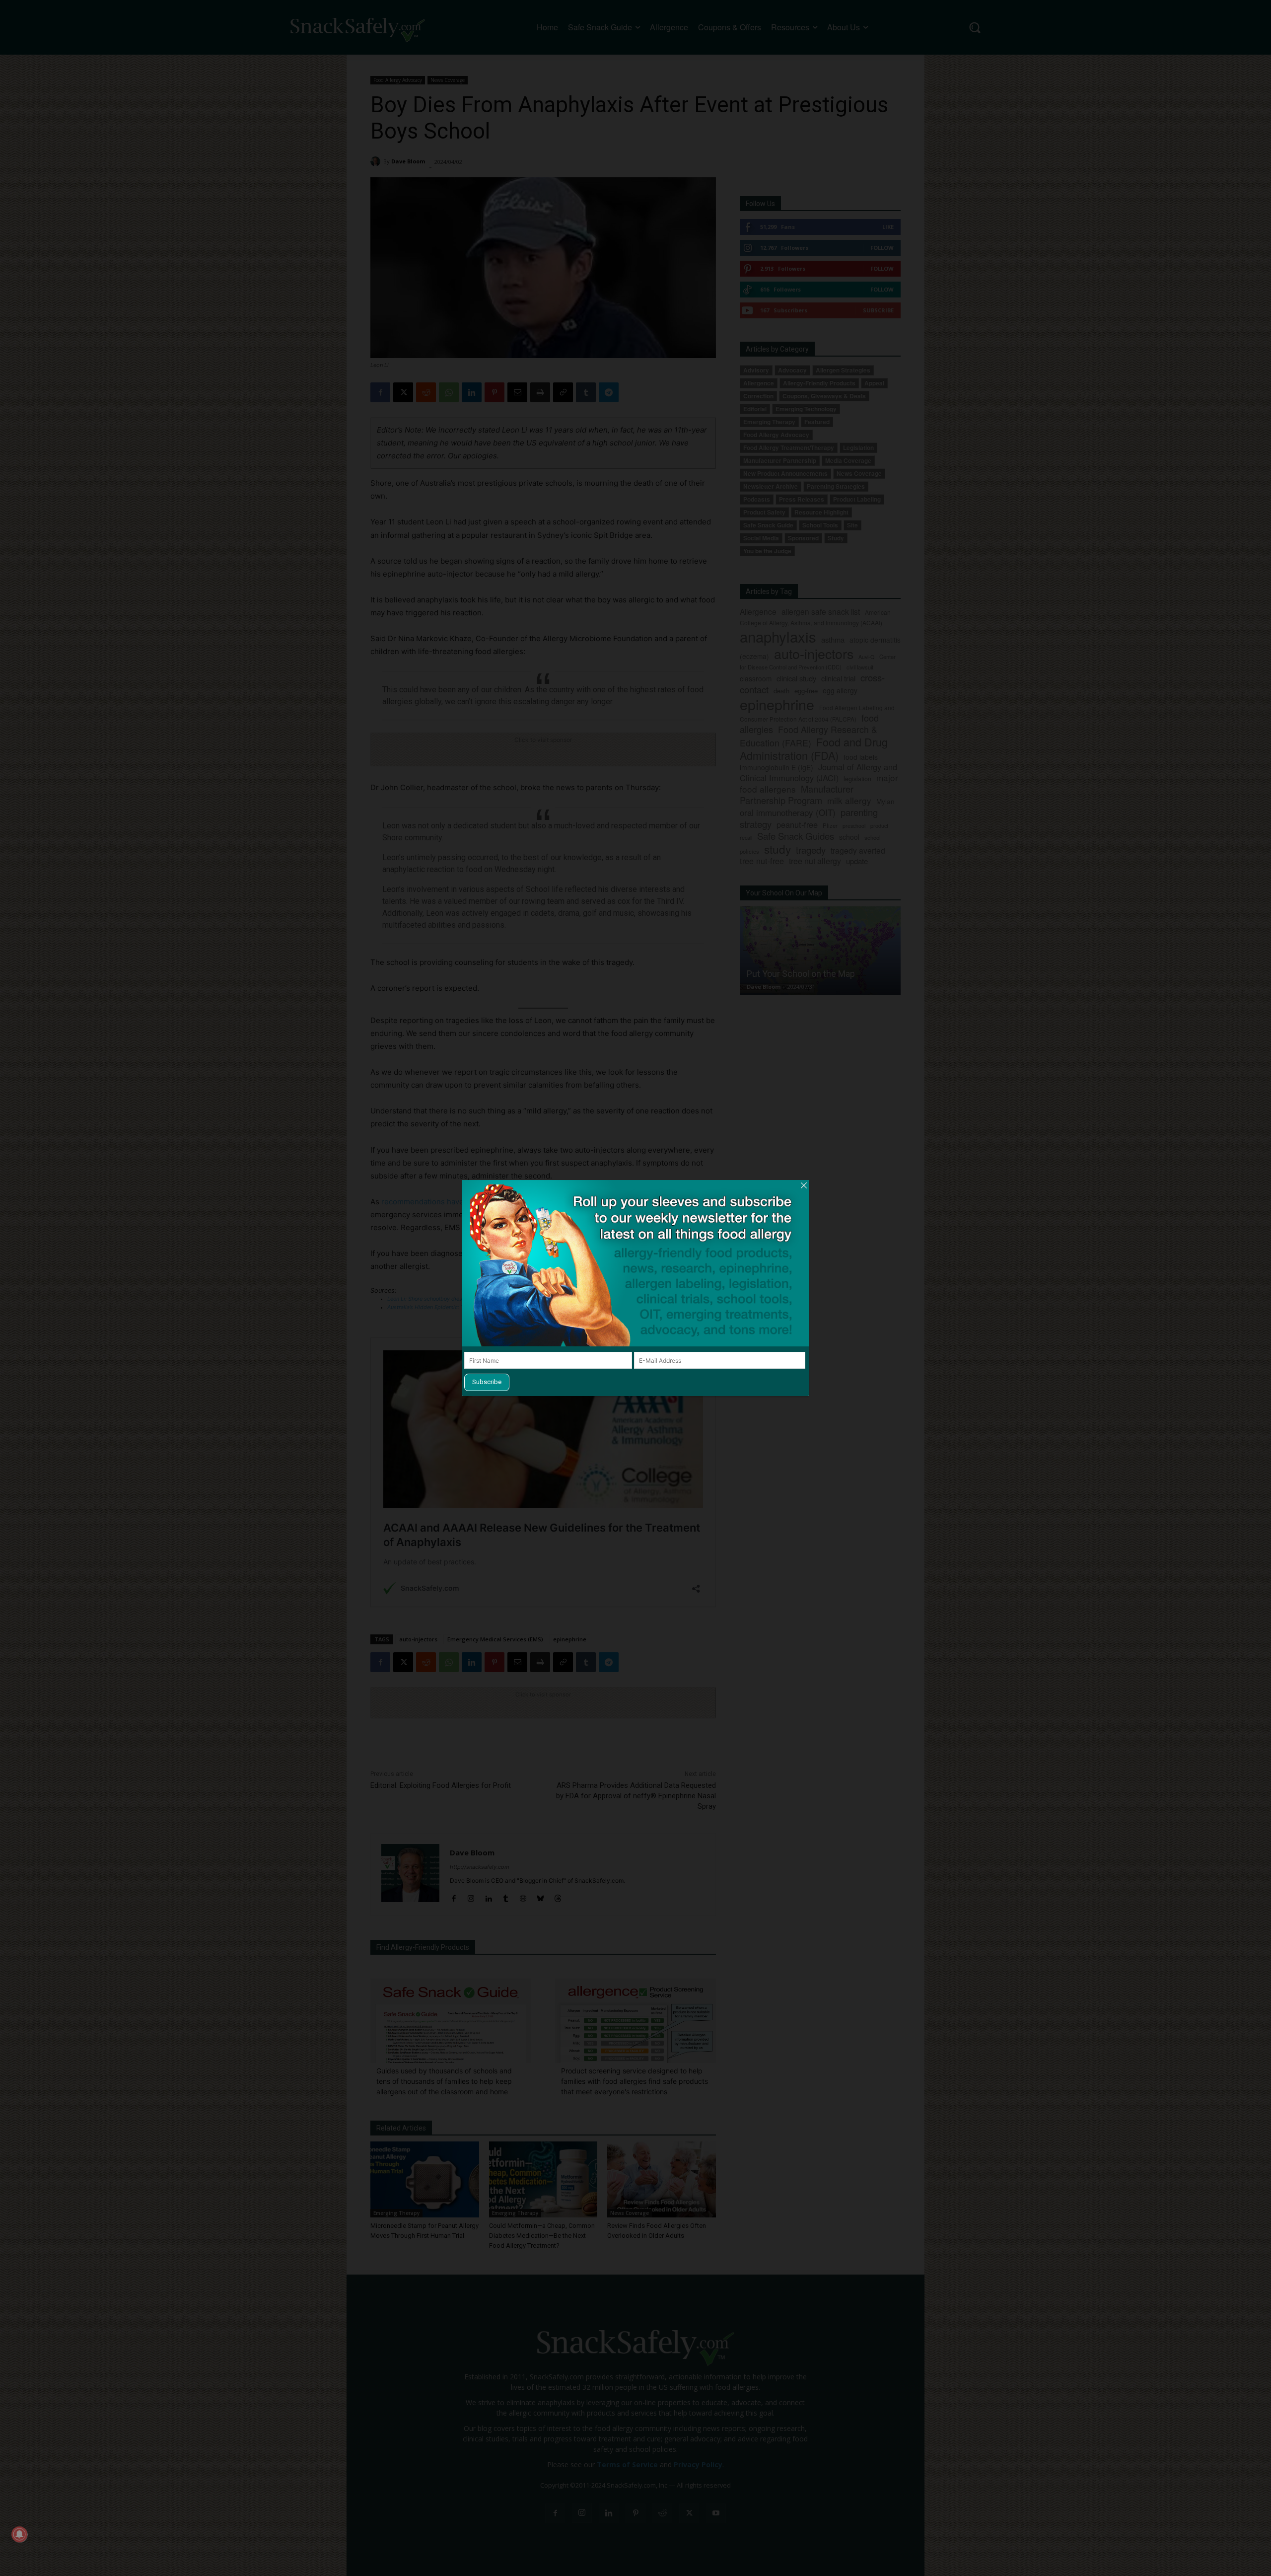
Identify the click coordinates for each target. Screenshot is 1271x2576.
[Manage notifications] (19, 2534)
